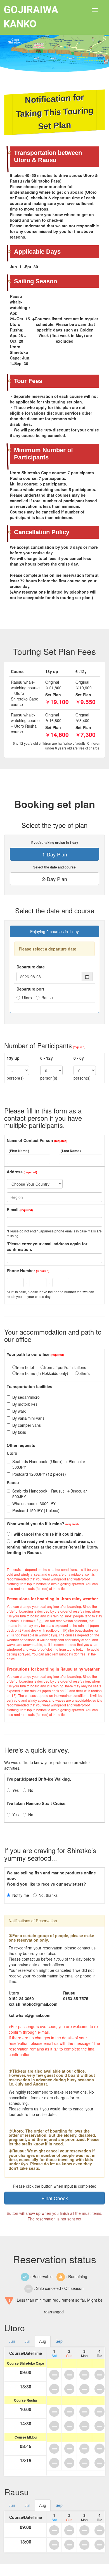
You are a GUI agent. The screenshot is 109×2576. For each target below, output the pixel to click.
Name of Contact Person (30, 1140)
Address (15, 1172)
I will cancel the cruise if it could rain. (47, 1534)
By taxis (19, 1432)
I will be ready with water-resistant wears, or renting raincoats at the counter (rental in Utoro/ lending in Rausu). (53, 1547)
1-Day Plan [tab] (55, 854)
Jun (12, 2341)
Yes (16, 1790)
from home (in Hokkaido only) (42, 1373)
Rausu (47, 998)
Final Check (55, 2198)
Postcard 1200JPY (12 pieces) (39, 1474)
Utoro (27, 998)
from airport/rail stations (65, 1367)
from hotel (25, 1367)
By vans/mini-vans (28, 1418)
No (31, 1790)
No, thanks (48, 1895)
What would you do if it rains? (35, 1524)
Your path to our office (28, 1354)
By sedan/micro (26, 1397)
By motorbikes (25, 1404)
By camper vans (27, 1425)
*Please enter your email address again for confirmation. (47, 1246)
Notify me (21, 1895)
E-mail (13, 1209)
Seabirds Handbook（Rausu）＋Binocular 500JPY (52, 1494)
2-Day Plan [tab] (55, 879)
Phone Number (21, 1271)
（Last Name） (71, 1151)
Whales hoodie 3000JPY (34, 1503)
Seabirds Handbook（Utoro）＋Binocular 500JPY (51, 1464)
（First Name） (19, 1151)
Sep (59, 2341)
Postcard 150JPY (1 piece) (36, 1510)
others (84, 1373)
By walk (19, 1411)
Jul (27, 2341)
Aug (43, 2341)
